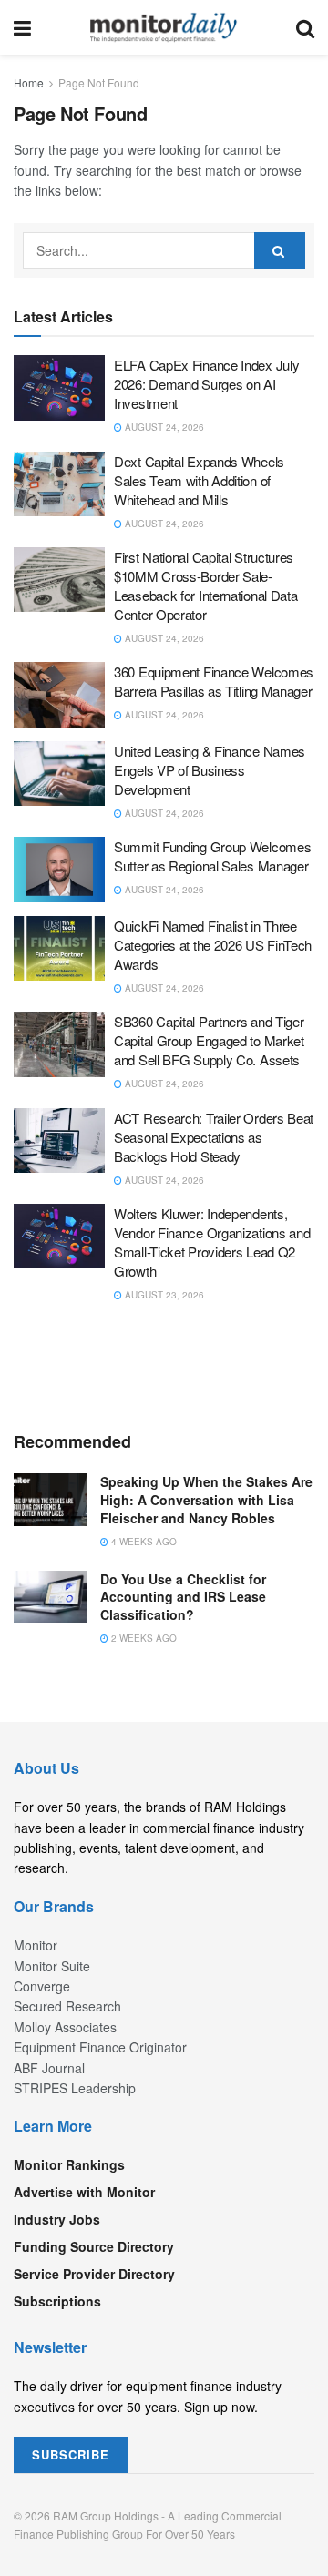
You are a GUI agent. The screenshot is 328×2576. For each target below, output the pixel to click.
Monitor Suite (52, 1966)
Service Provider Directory (94, 2274)
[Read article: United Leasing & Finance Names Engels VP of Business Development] (59, 774)
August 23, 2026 (163, 1295)
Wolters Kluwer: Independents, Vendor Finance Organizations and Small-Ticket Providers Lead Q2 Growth (212, 1242)
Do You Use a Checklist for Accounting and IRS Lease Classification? (183, 1597)
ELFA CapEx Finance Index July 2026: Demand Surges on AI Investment (206, 384)
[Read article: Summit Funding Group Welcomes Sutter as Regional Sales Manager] (59, 870)
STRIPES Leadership (75, 2088)
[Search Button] (305, 27)
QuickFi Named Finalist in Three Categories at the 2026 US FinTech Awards (213, 945)
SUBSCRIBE (71, 2454)
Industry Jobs (57, 2219)
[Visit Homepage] (164, 27)
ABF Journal (49, 2068)
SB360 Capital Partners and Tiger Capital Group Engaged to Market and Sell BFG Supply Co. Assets (209, 1040)
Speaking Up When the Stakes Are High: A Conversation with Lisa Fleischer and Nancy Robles (206, 1499)
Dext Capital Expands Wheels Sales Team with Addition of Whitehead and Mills (199, 480)
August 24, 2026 (163, 427)
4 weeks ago (143, 1542)
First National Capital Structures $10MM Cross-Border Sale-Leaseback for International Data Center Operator (205, 585)
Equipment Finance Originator (100, 2047)
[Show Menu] (22, 27)
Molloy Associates (65, 2027)
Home (29, 82)
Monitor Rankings (69, 2164)
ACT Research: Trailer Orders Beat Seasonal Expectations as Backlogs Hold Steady (214, 1137)
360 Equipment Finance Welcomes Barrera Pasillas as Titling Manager (214, 681)
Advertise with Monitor (84, 2192)
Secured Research (67, 2006)
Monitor (36, 1945)
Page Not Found (99, 82)
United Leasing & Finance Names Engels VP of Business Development (210, 770)
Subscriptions (57, 2301)
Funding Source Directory (94, 2246)
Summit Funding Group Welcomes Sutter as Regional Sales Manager (212, 856)
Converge (42, 1986)
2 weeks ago (143, 1638)
